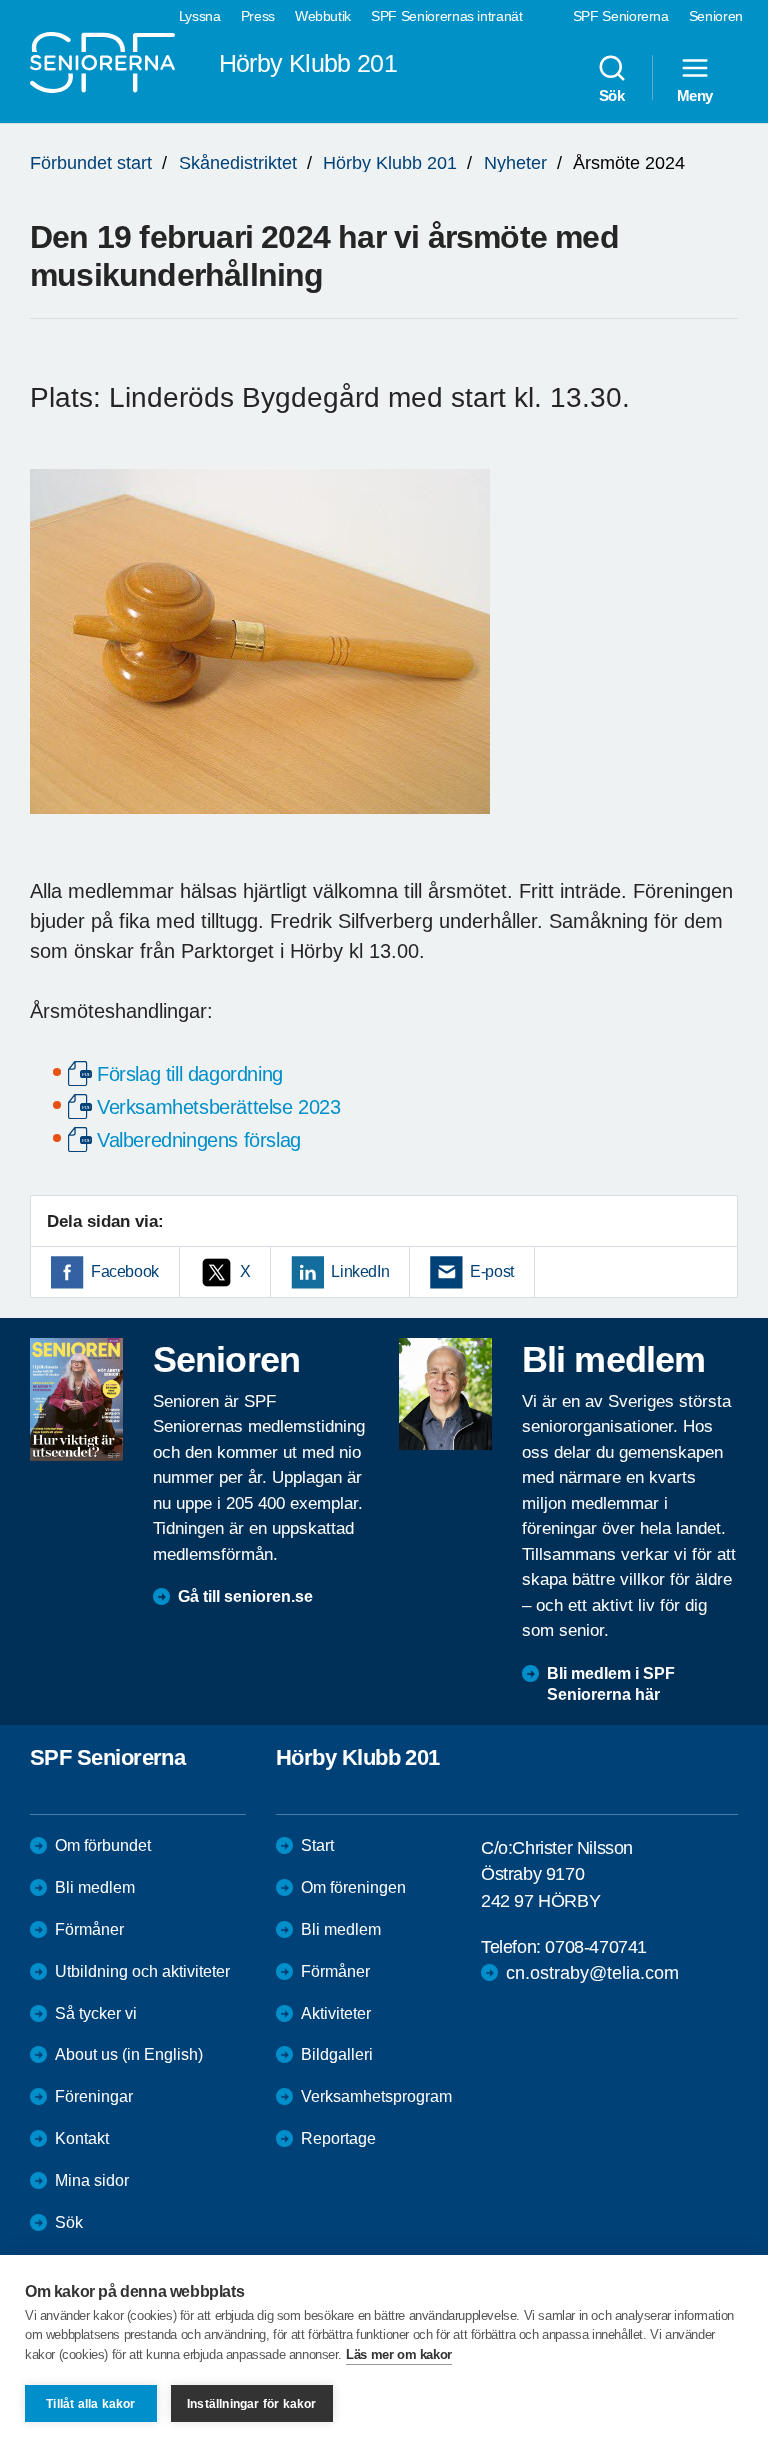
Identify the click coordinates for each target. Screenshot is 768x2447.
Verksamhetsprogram (376, 2096)
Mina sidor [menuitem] (92, 2180)
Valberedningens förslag (199, 1140)
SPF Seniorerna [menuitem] (621, 16)
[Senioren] (76, 1399)
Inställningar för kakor (252, 2404)
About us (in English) (129, 2054)
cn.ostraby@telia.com (592, 1973)
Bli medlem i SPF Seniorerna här (611, 1684)
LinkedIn (360, 1271)
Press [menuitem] (258, 16)
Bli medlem (95, 1887)
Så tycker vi (96, 2013)
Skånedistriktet (238, 163)
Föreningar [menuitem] (94, 2096)
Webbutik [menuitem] (323, 16)
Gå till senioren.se (245, 1596)
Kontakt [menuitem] (82, 2138)
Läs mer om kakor (399, 2354)
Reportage (338, 2138)
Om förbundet (103, 1845)
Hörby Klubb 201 (390, 163)
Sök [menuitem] (612, 95)
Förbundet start (91, 163)
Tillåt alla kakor (90, 2404)
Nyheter (515, 163)
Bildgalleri (337, 2054)
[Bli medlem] (445, 1394)
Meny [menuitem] (695, 95)
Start (317, 1845)
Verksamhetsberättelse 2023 (219, 1107)
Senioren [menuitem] (716, 16)
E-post (492, 1271)
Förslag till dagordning (190, 1074)
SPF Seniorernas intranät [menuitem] (447, 16)
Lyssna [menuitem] (200, 16)
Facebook (125, 1271)
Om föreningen (353, 1887)
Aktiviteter (336, 2013)
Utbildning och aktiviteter (142, 1971)
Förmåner (89, 1929)
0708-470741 (596, 1947)
